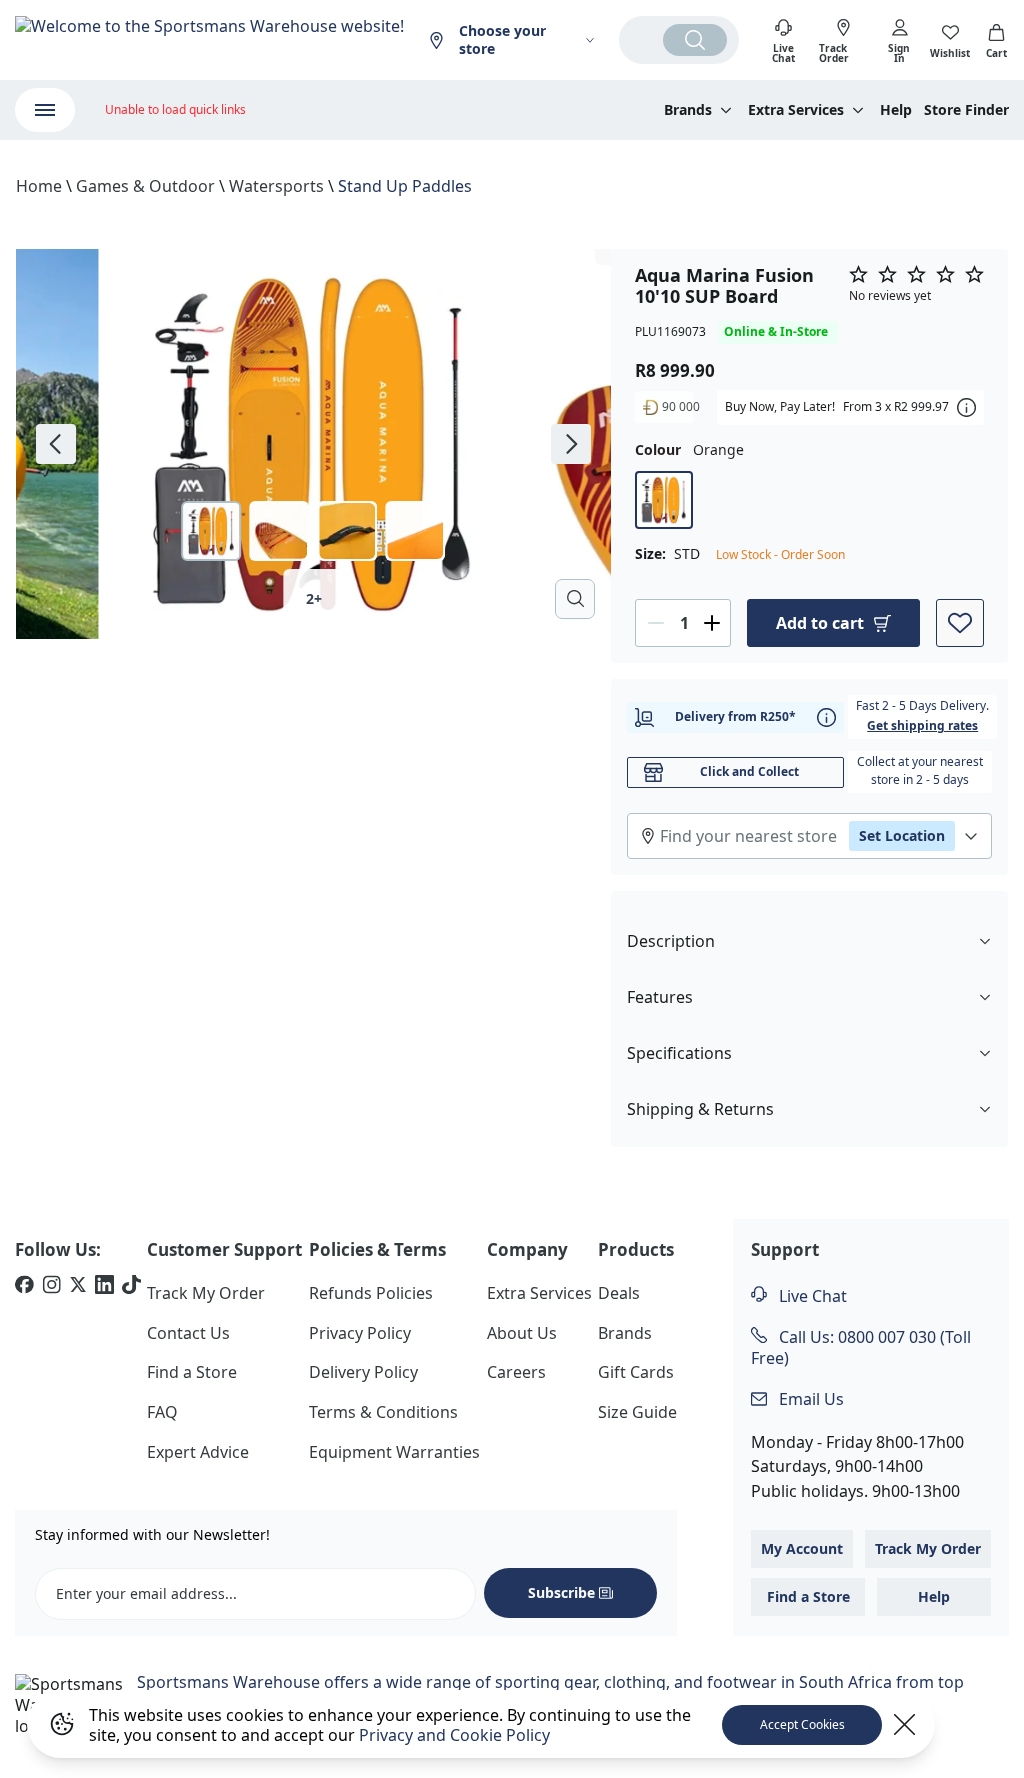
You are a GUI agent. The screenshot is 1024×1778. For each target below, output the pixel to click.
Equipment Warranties (394, 1452)
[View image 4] (416, 531)
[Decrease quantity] (656, 623)
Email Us (809, 1399)
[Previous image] (56, 444)
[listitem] (24, 1287)
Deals (619, 1293)
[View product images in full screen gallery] (575, 599)
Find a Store (192, 1372)
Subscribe (561, 1592)
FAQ (162, 1412)
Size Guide (637, 1412)
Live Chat (811, 1296)
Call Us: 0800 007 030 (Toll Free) (861, 1347)
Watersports (276, 186)
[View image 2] (280, 531)
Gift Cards (636, 1372)
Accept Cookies (802, 1724)
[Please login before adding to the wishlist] (960, 623)
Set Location (902, 835)
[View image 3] (348, 531)
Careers (516, 1372)
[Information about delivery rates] (826, 717)
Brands (625, 1333)
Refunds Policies (371, 1293)
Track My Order (206, 1293)
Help (896, 110)
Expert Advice (198, 1452)
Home (39, 186)
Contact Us (188, 1333)
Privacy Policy (360, 1333)
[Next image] (571, 444)
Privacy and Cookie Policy (454, 1735)
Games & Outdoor (145, 186)
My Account (802, 1548)
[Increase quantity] (712, 623)
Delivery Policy (363, 1372)
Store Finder (966, 110)
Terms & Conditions (383, 1412)
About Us (522, 1333)
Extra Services (539, 1293)
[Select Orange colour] (664, 500)
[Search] (695, 40)
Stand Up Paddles (405, 186)
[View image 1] (212, 531)
